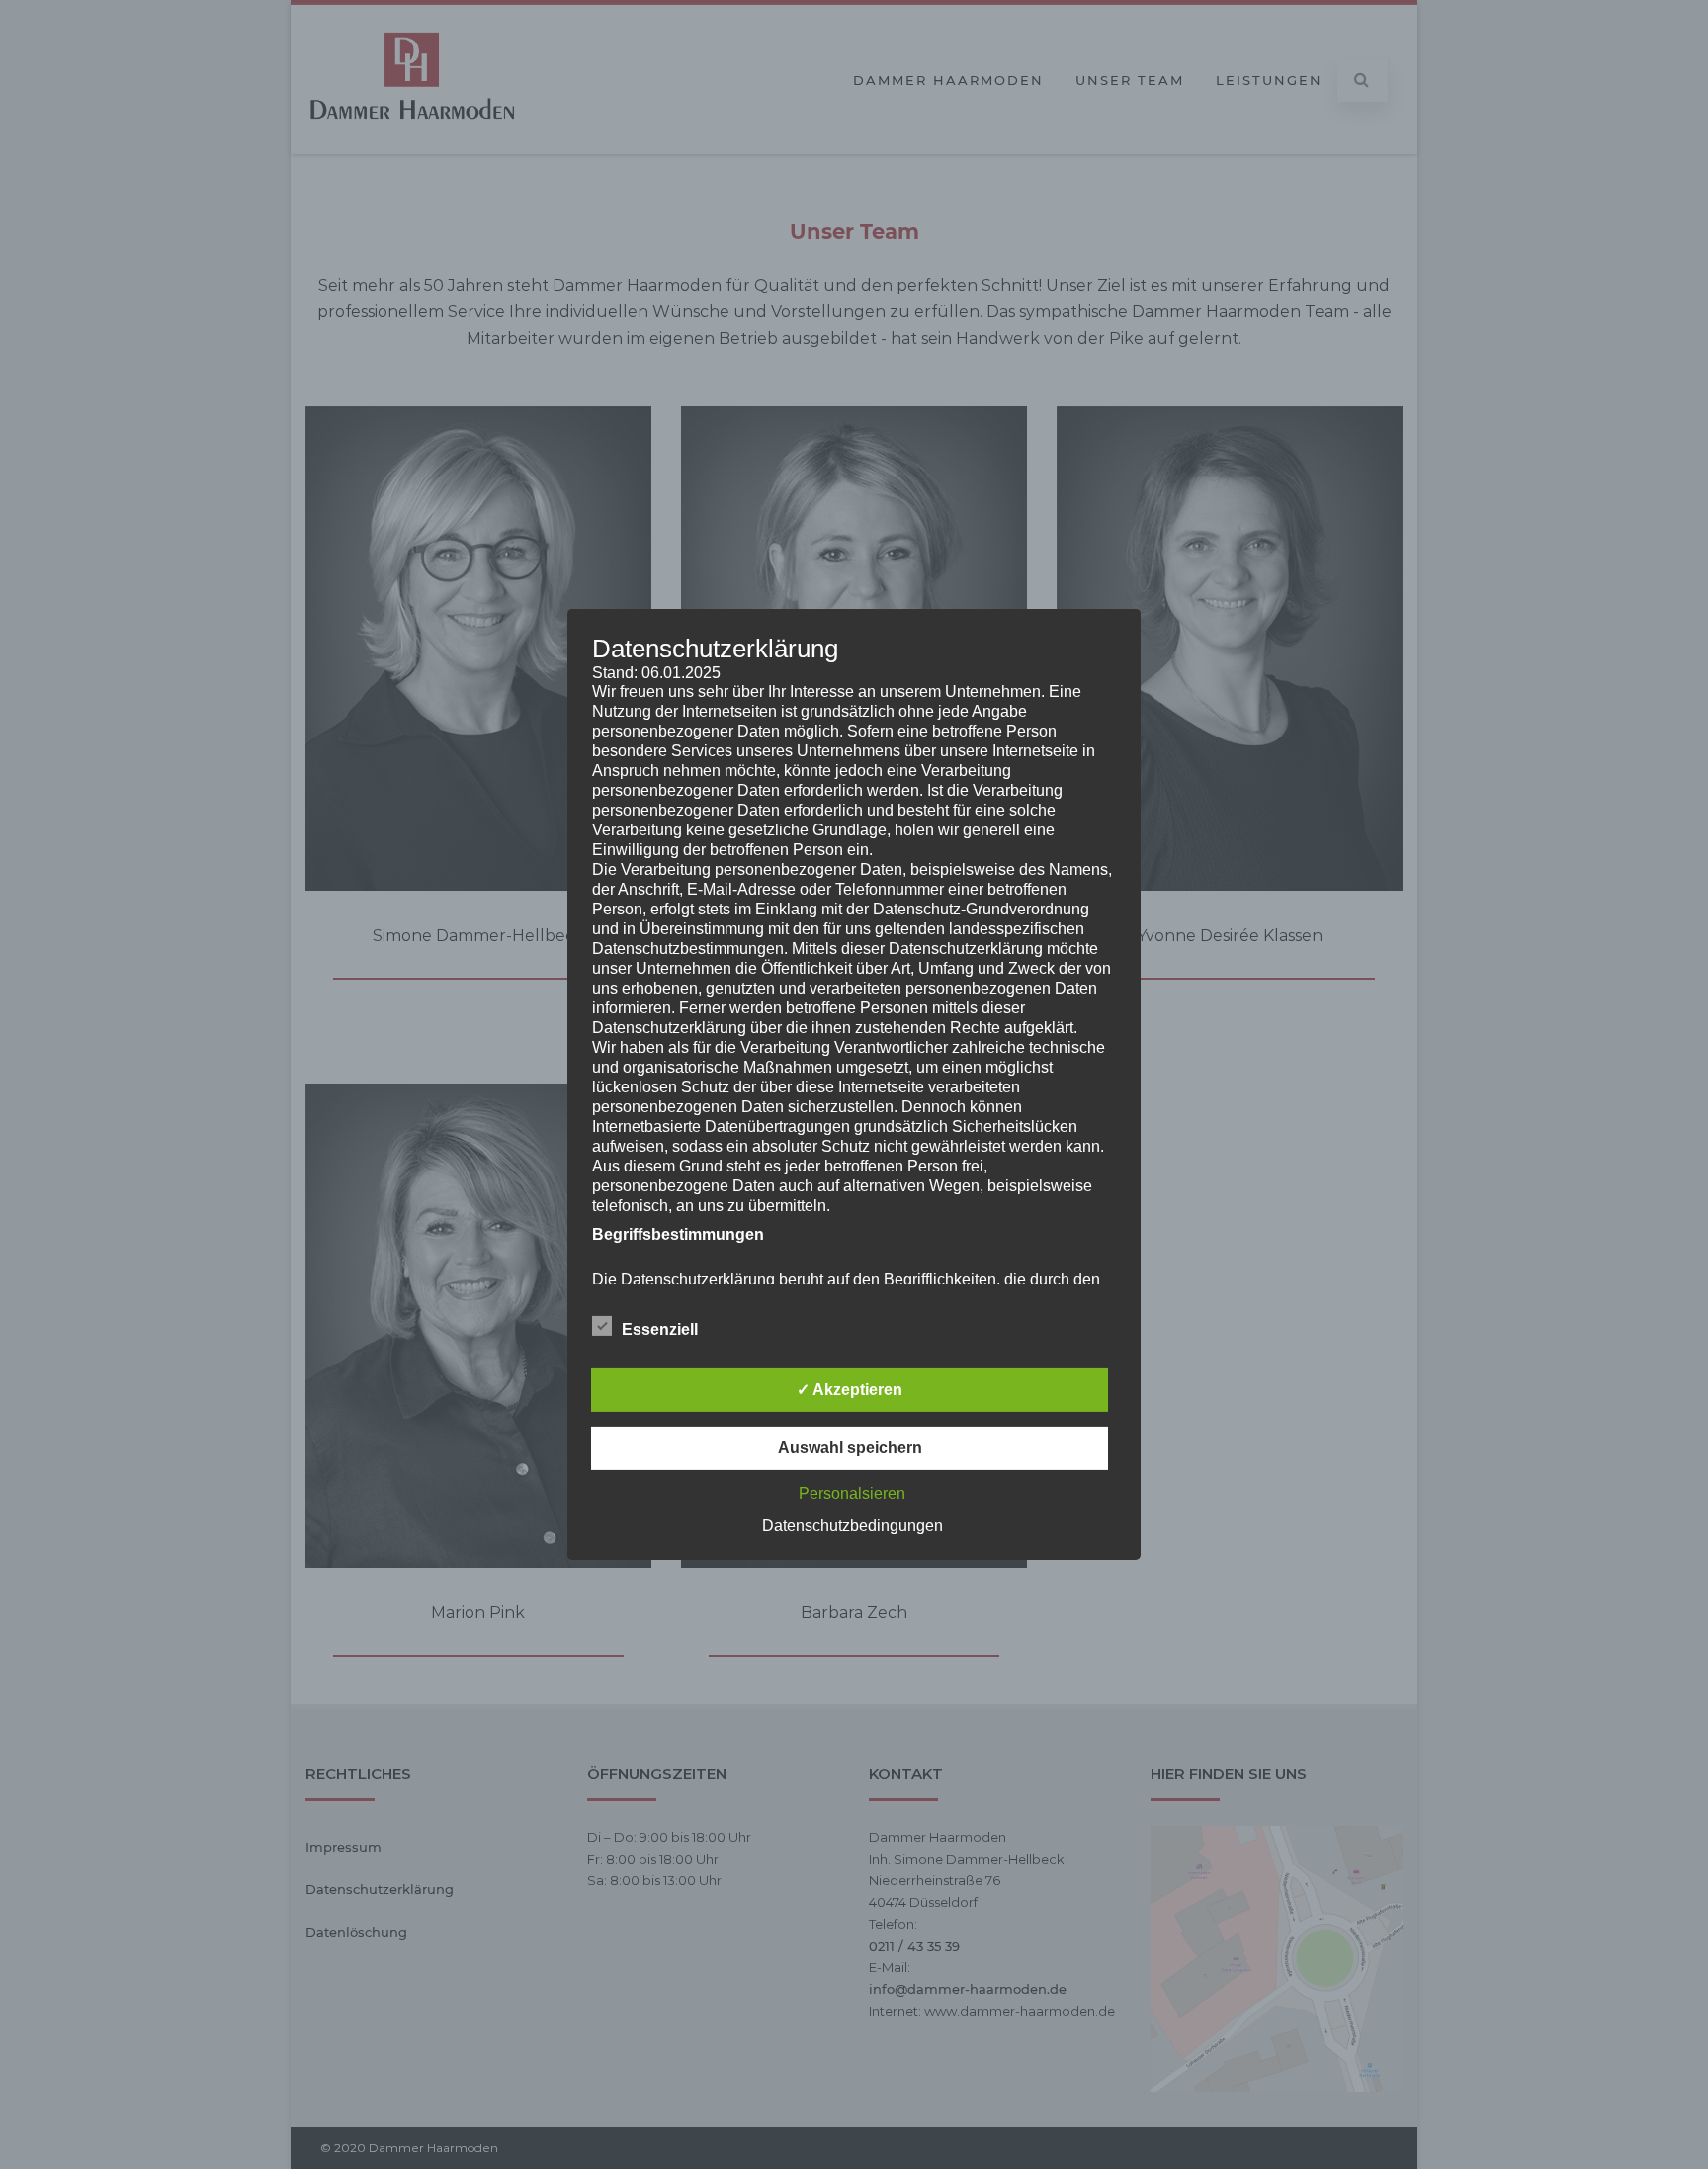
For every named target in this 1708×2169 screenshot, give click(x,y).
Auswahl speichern (850, 1448)
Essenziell (660, 1329)
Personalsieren (852, 1493)
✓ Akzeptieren (850, 1389)
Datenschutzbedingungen (853, 1526)
